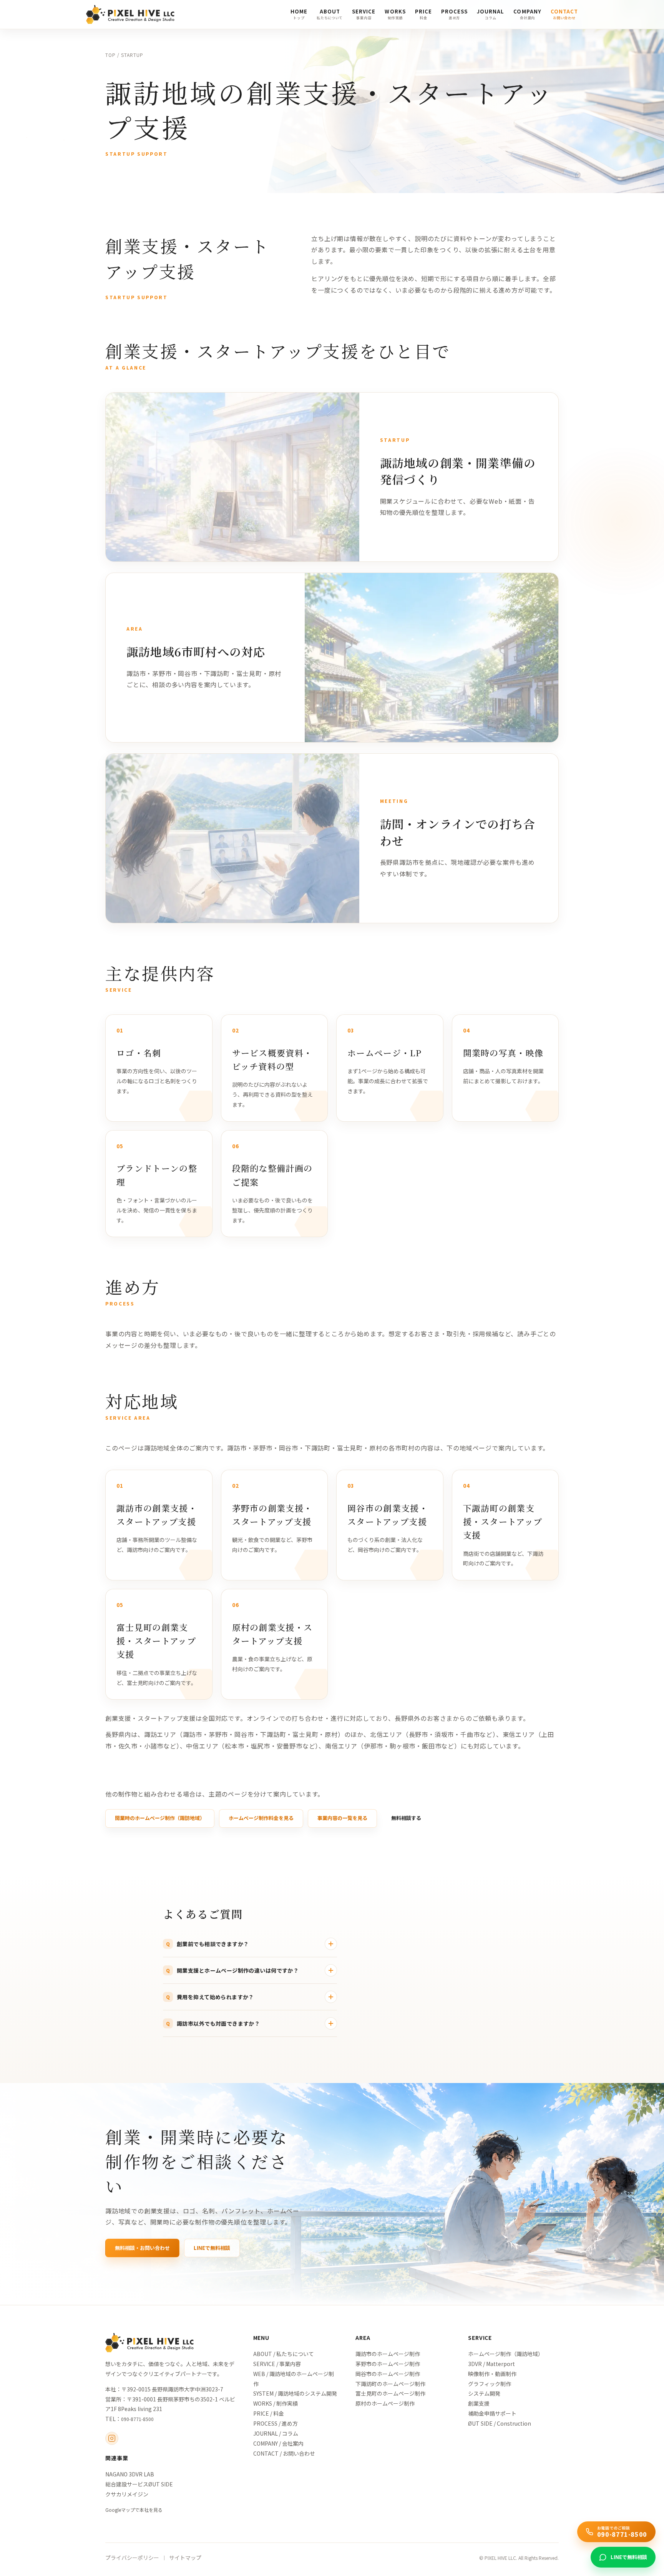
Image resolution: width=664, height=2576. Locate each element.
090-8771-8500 (137, 2419)
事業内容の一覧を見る (342, 1818)
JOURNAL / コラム (276, 2433)
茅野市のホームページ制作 (388, 2364)
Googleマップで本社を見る (134, 2510)
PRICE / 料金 (269, 2413)
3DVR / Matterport (491, 2364)
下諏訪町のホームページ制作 (390, 2384)
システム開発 (484, 2393)
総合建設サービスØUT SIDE (139, 2484)
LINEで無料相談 (212, 2248)
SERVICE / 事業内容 (277, 2364)
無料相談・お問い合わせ (142, 2248)
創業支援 (479, 2403)
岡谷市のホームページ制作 (388, 2374)
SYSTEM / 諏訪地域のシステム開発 (295, 2393)
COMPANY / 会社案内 (278, 2443)
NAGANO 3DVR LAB (130, 2474)
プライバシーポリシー (132, 2558)
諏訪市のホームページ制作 (388, 2354)
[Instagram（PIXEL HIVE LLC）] (112, 2438)
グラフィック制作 (490, 2384)
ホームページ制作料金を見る (261, 1818)
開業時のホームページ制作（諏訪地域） (160, 1818)
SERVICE (480, 2338)
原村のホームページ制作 (385, 2403)
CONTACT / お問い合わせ (284, 2453)
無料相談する (406, 1818)
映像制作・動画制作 (492, 2374)
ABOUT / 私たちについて (284, 2354)
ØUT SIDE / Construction (500, 2423)
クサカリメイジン (127, 2494)
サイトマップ (185, 2558)
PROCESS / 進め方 (276, 2423)
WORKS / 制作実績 (276, 2403)
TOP (110, 55)
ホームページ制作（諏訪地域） (506, 2354)
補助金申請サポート (492, 2413)
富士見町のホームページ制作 (390, 2393)
